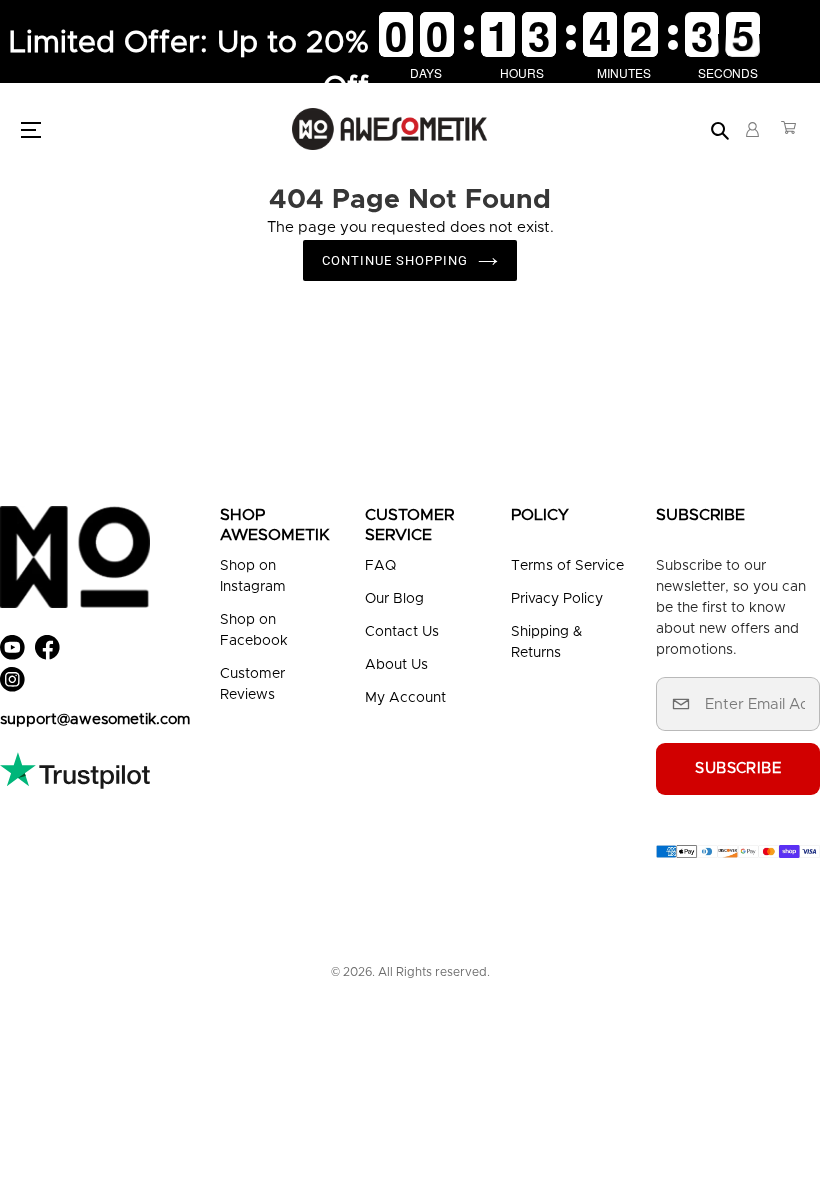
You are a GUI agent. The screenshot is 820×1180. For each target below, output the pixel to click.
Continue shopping (395, 260)
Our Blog (394, 599)
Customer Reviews (252, 684)
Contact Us (402, 632)
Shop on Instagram (253, 576)
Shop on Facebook (254, 630)
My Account (405, 698)
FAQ (380, 566)
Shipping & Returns (546, 642)
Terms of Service (567, 566)
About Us (396, 665)
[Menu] (36, 129)
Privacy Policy (557, 599)
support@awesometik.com (95, 719)
